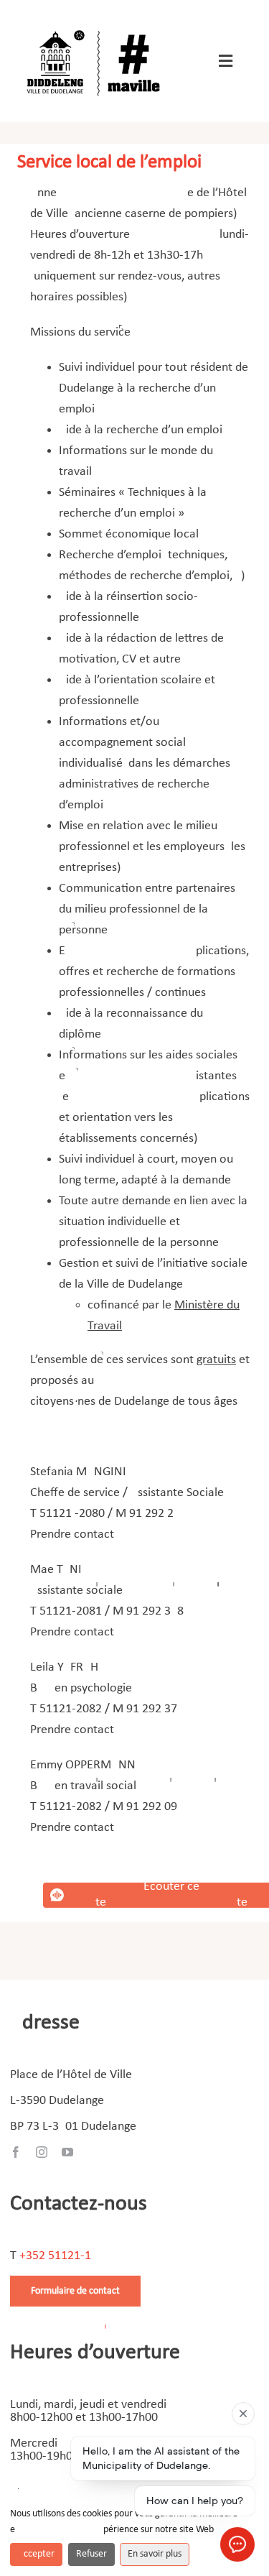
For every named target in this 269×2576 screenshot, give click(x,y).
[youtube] (67, 2152)
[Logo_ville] (95, 28)
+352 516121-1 (55, 2256)
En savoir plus (155, 2554)
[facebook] (16, 2152)
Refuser (91, 2554)
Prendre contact (74, 1534)
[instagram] (42, 2152)
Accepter (36, 2554)
